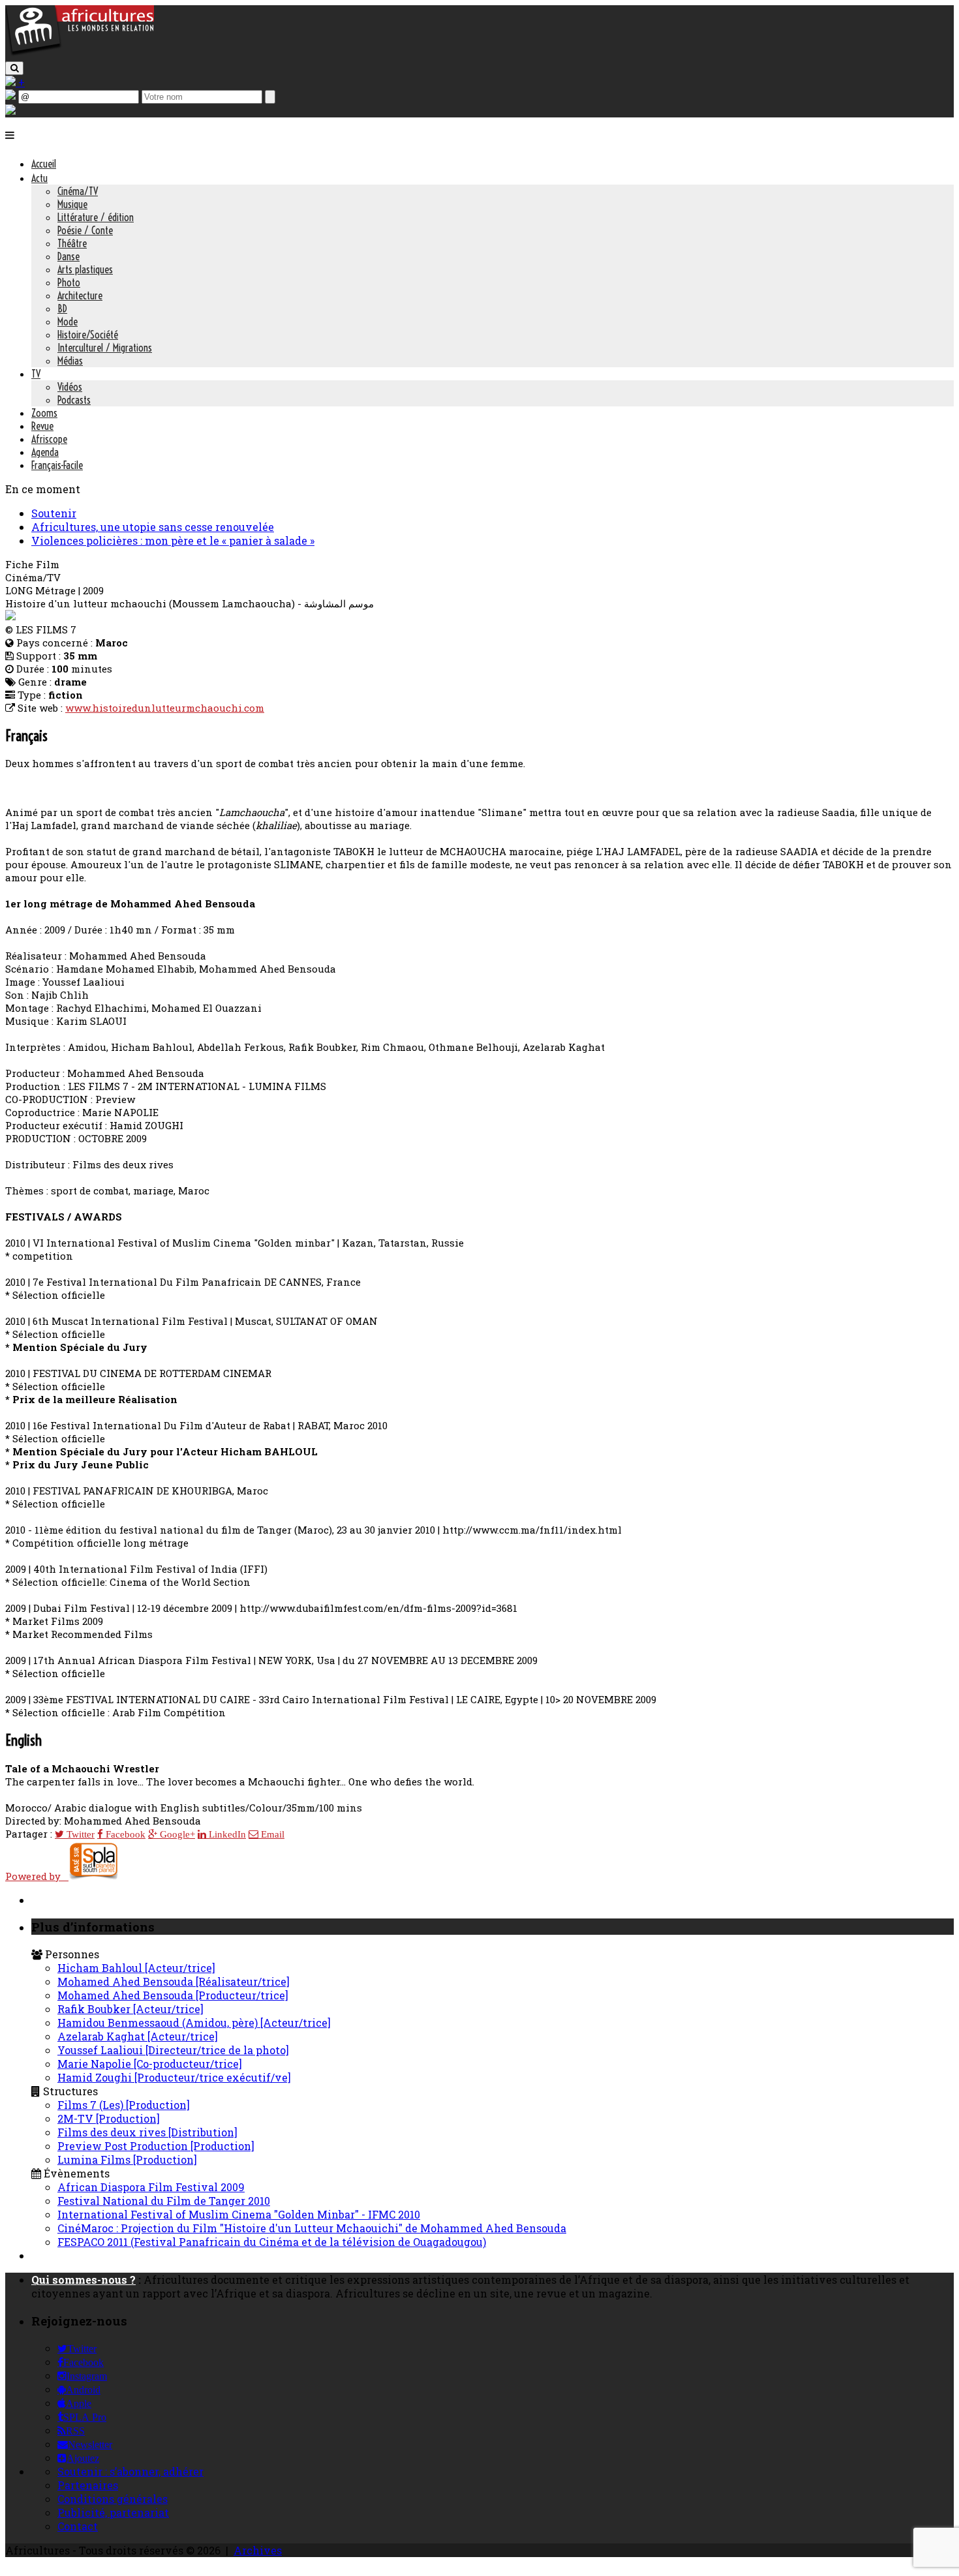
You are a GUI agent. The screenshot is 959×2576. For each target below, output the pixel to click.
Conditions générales (113, 2499)
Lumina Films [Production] (127, 2159)
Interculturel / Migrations (105, 348)
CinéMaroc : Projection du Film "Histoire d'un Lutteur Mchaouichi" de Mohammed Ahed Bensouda (312, 2228)
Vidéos (70, 387)
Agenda (45, 452)
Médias (70, 361)
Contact (78, 2526)
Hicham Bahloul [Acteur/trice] (136, 1968)
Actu (39, 178)
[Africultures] (80, 53)
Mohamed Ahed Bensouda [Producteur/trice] (173, 1995)
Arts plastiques (85, 269)
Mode (68, 322)
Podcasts (74, 400)
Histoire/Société (88, 335)
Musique (72, 204)
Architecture (80, 295)
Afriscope (49, 439)
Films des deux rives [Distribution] (147, 2132)
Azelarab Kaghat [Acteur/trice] (138, 2036)
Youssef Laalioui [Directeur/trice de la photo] (173, 2050)
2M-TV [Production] (109, 2118)
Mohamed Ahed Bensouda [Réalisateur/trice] (174, 1981)
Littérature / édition (96, 217)
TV (36, 374)
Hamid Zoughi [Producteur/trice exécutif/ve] (174, 2077)
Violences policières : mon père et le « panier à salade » (173, 540)
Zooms (44, 413)
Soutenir (54, 513)
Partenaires (88, 2485)
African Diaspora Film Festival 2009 (151, 2187)
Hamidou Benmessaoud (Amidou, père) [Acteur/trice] (194, 2023)
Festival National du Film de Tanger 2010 (164, 2201)
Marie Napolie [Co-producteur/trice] (150, 2064)
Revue (42, 426)
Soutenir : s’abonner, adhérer (130, 2471)
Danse (68, 256)
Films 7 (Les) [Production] (124, 2105)
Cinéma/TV (78, 191)
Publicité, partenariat (113, 2512)
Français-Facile (57, 465)
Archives (258, 2550)
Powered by (37, 1876)
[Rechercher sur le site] (14, 68)
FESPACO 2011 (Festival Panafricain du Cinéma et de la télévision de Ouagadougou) (272, 2242)
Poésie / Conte (85, 230)
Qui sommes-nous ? (84, 2280)
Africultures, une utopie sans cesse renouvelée (153, 527)
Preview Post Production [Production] (156, 2146)
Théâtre (72, 243)
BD (62, 309)
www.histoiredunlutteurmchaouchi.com (165, 708)
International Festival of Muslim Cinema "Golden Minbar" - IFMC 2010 (239, 2214)
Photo (69, 282)
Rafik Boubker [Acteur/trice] (130, 2009)
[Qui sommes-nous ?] (10, 111)
